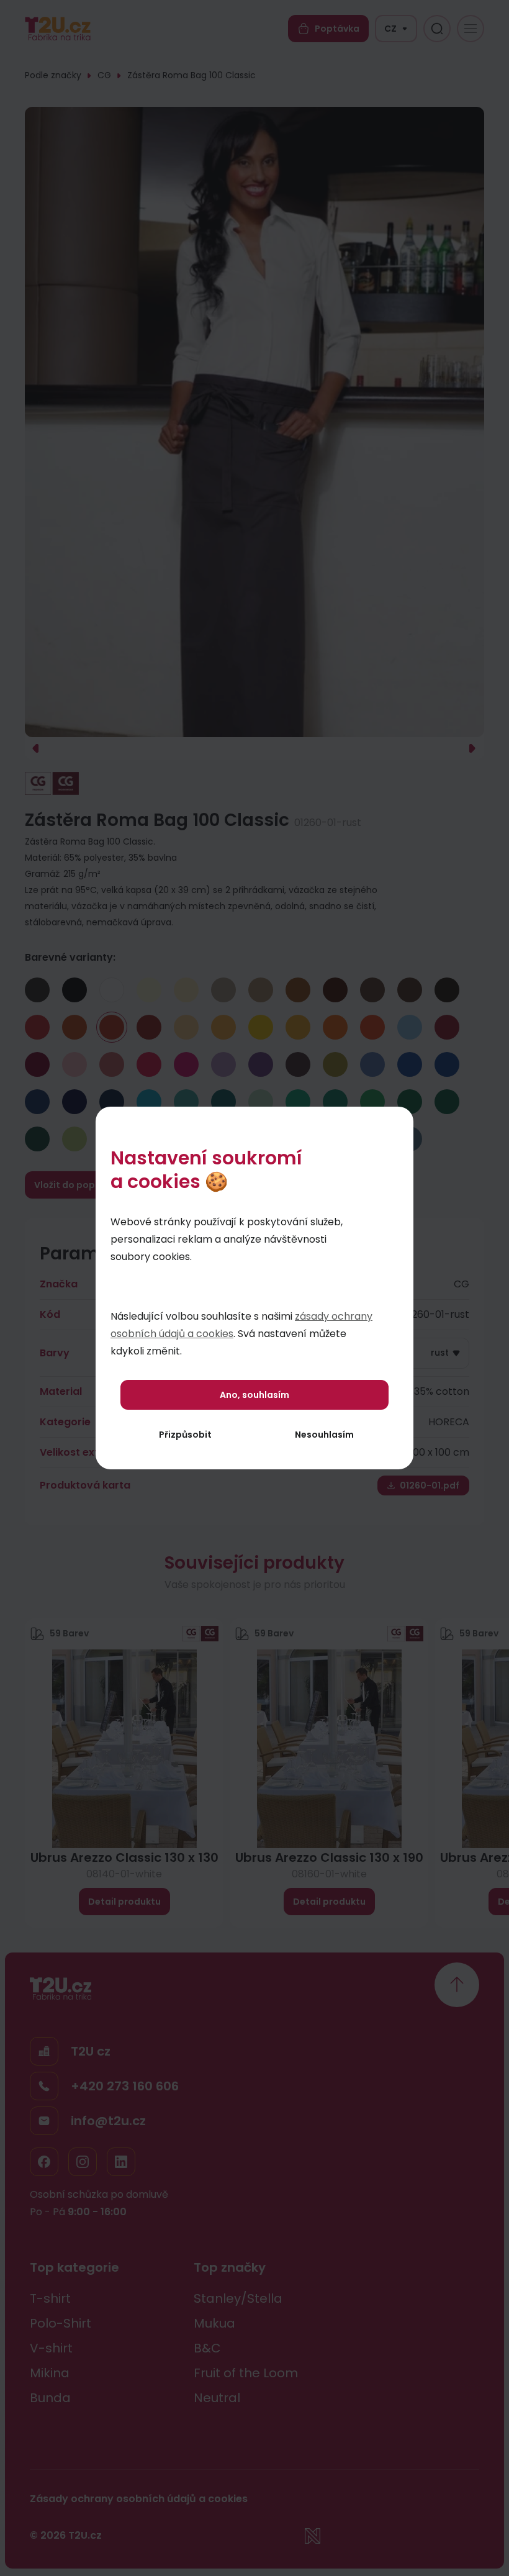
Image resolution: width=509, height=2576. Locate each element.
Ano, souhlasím (254, 1395)
